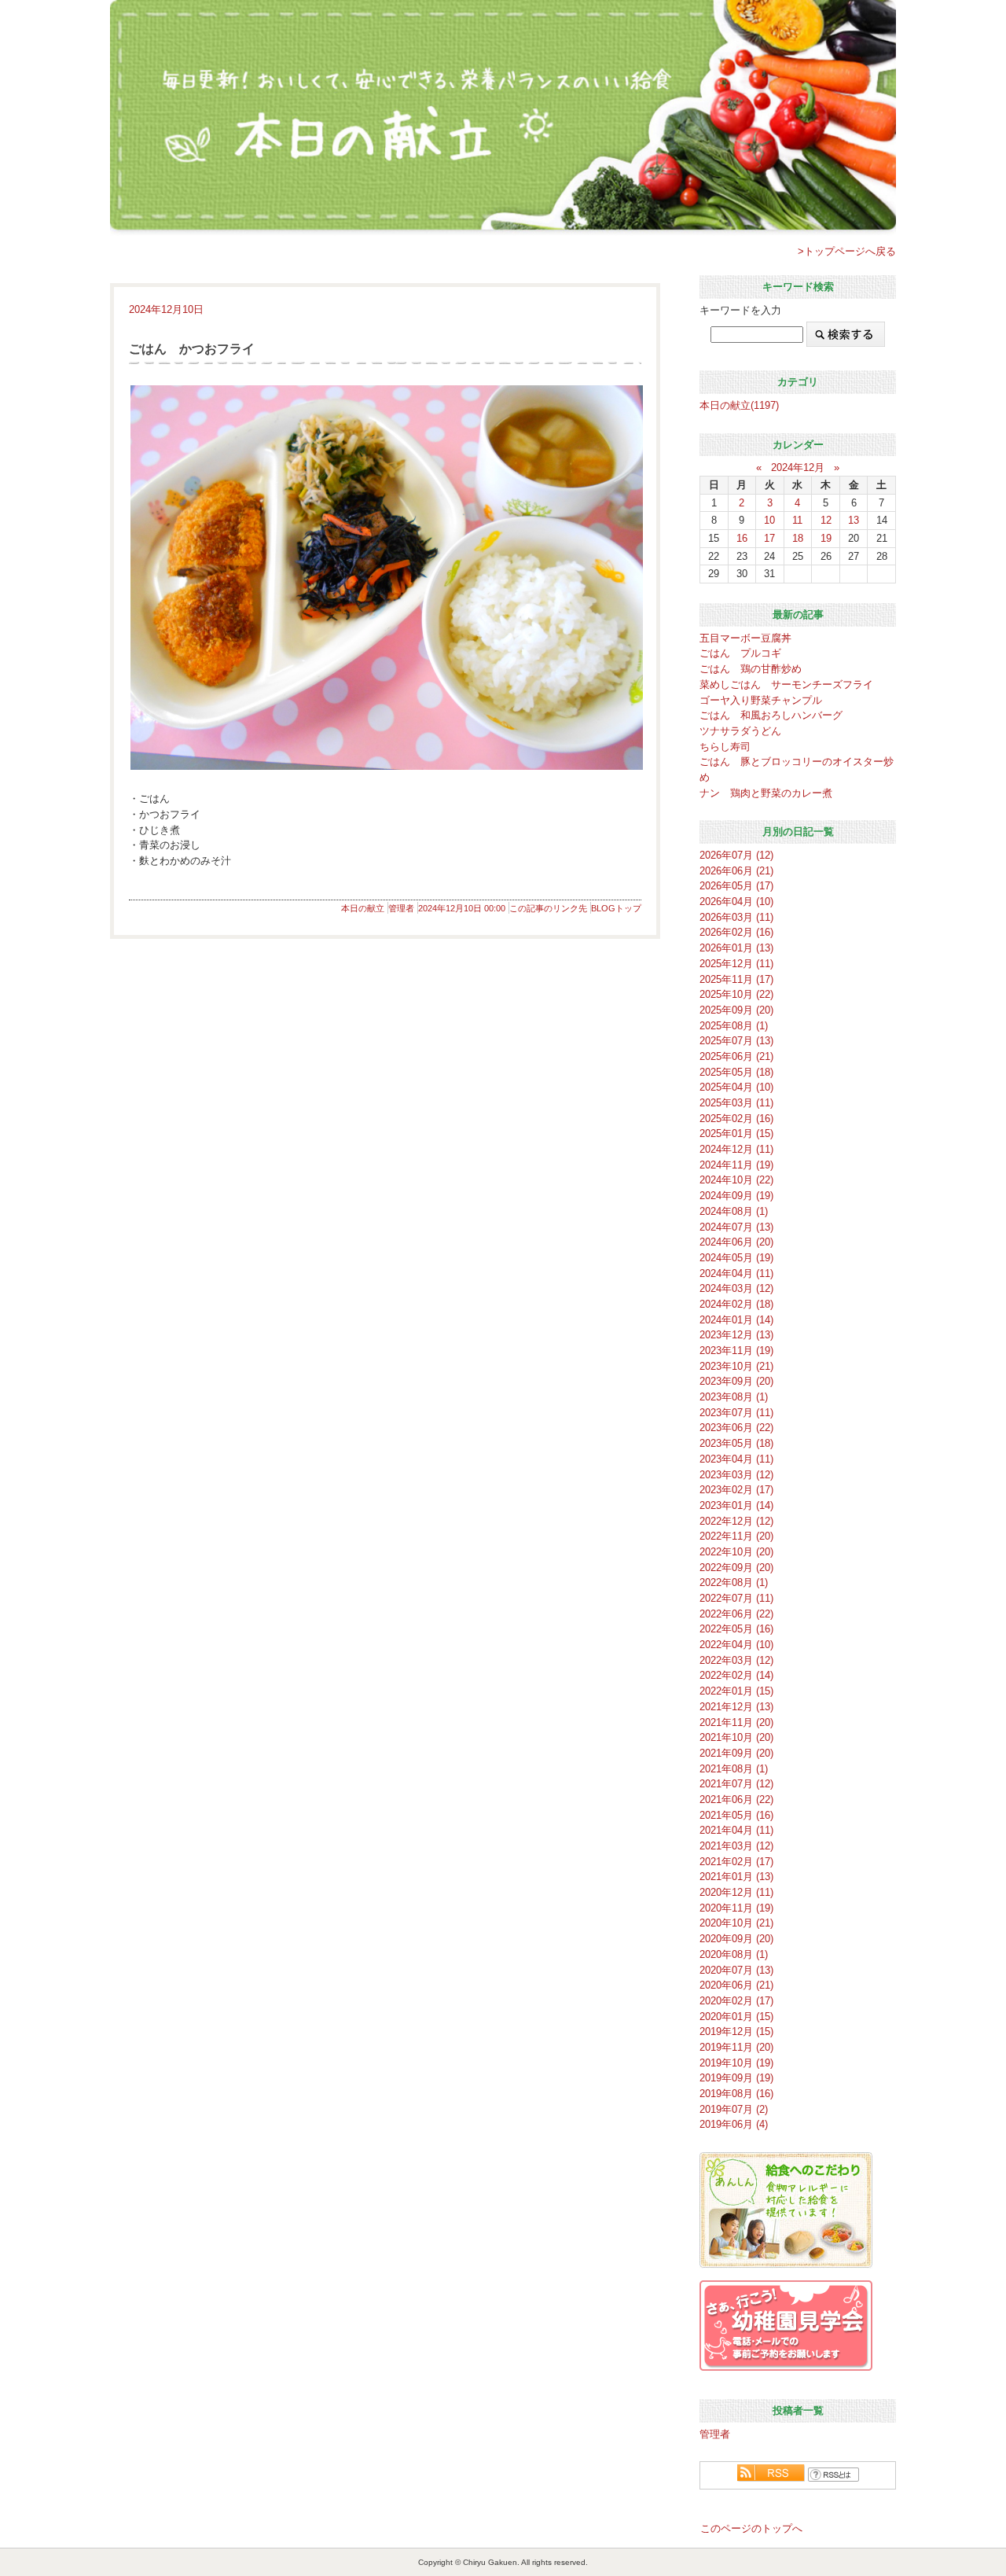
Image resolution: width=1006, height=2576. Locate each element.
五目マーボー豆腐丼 (745, 638)
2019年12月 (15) (736, 2031)
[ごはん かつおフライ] (385, 578)
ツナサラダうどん (740, 731)
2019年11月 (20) (736, 2047)
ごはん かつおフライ (192, 349)
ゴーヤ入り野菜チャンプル (761, 700)
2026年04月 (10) (736, 902)
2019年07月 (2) (734, 2109)
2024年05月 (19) (736, 1258)
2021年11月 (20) (736, 1722)
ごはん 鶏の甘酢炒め (751, 669)
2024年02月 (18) (736, 1304)
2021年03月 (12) (736, 1846)
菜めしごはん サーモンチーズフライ (786, 684)
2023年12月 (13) (736, 1335)
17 (769, 538)
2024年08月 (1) (734, 1211)
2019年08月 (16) (736, 2094)
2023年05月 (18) (736, 1443)
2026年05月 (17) (736, 886)
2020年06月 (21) (736, 1985)
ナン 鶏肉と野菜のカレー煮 (766, 793)
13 (854, 520)
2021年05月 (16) (736, 1815)
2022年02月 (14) (736, 1675)
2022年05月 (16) (736, 1629)
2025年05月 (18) (736, 1072)
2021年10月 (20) (736, 1737)
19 (826, 538)
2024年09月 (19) (736, 1196)
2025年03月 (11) (736, 1103)
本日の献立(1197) (739, 405)
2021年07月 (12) (736, 1784)
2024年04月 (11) (736, 1273)
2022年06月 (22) (736, 1614)
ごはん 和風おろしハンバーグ (771, 715)
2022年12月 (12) (736, 1521)
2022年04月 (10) (736, 1645)
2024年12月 (798, 467)
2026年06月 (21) (736, 871)
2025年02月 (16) (736, 1119)
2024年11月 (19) (736, 1165)
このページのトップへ (751, 2528)
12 (826, 520)
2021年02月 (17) (736, 1862)
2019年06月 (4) (734, 2124)
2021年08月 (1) (734, 1769)
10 (769, 520)
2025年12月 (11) (736, 964)
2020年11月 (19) (736, 1908)
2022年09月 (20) (736, 1568)
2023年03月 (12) (736, 1475)
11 (797, 520)
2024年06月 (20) (736, 1242)
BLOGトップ (616, 908)
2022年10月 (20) (736, 1552)
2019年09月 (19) (736, 2078)
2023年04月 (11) (736, 1459)
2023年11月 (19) (736, 1351)
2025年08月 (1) (734, 1026)
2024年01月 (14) (736, 1320)
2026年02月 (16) (736, 932)
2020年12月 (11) (736, 1892)
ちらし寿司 (725, 747)
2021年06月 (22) (736, 1800)
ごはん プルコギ (740, 653)
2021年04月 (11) (736, 1830)
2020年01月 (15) (736, 2017)
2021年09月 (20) (736, 1753)
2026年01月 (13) (736, 948)
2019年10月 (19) (736, 2063)
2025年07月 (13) (736, 1041)
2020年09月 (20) (736, 1939)
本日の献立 (363, 908)
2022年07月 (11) (736, 1598)
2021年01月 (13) (736, 1877)
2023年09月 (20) (736, 1381)
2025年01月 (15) (736, 1133)
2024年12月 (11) (736, 1149)
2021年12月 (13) (736, 1707)
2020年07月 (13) (736, 1970)
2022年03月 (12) (736, 1660)
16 (742, 538)
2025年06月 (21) (736, 1056)
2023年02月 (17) (736, 1490)
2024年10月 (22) (736, 1180)
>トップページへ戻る (847, 251)
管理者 (401, 908)
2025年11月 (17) (736, 979)
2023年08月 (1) (734, 1397)
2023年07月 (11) (736, 1413)
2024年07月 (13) (736, 1227)
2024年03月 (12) (736, 1288)
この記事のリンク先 (548, 908)
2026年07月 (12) (736, 855)
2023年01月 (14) (736, 1505)
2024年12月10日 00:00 (462, 908)
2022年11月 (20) (736, 1536)
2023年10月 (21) (736, 1366)
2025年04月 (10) (736, 1087)
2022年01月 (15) (736, 1691)
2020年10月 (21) (736, 1923)
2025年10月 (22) (736, 994)
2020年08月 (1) (734, 1954)
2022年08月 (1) (734, 1582)
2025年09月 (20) (736, 1010)
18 (798, 538)
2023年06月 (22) (736, 1428)
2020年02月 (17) (736, 2001)
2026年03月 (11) (736, 917)
